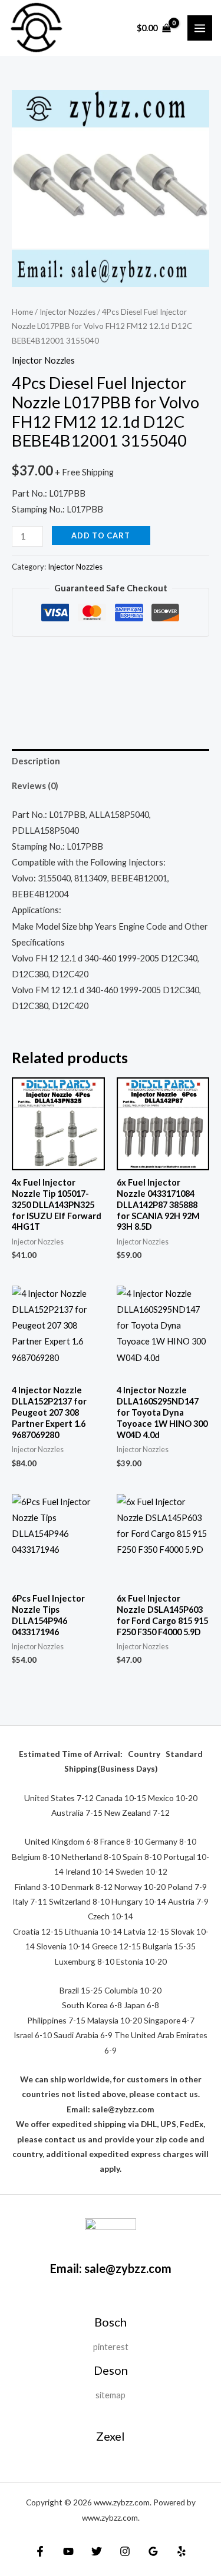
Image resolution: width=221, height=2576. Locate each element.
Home (22, 312)
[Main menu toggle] (200, 28)
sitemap (111, 2395)
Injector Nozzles (67, 312)
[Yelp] (182, 2551)
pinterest (111, 2347)
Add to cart (101, 535)
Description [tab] (36, 761)
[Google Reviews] (153, 2551)
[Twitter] (97, 2551)
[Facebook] (40, 2551)
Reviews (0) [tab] (35, 786)
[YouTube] (68, 2551)
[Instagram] (125, 2551)
